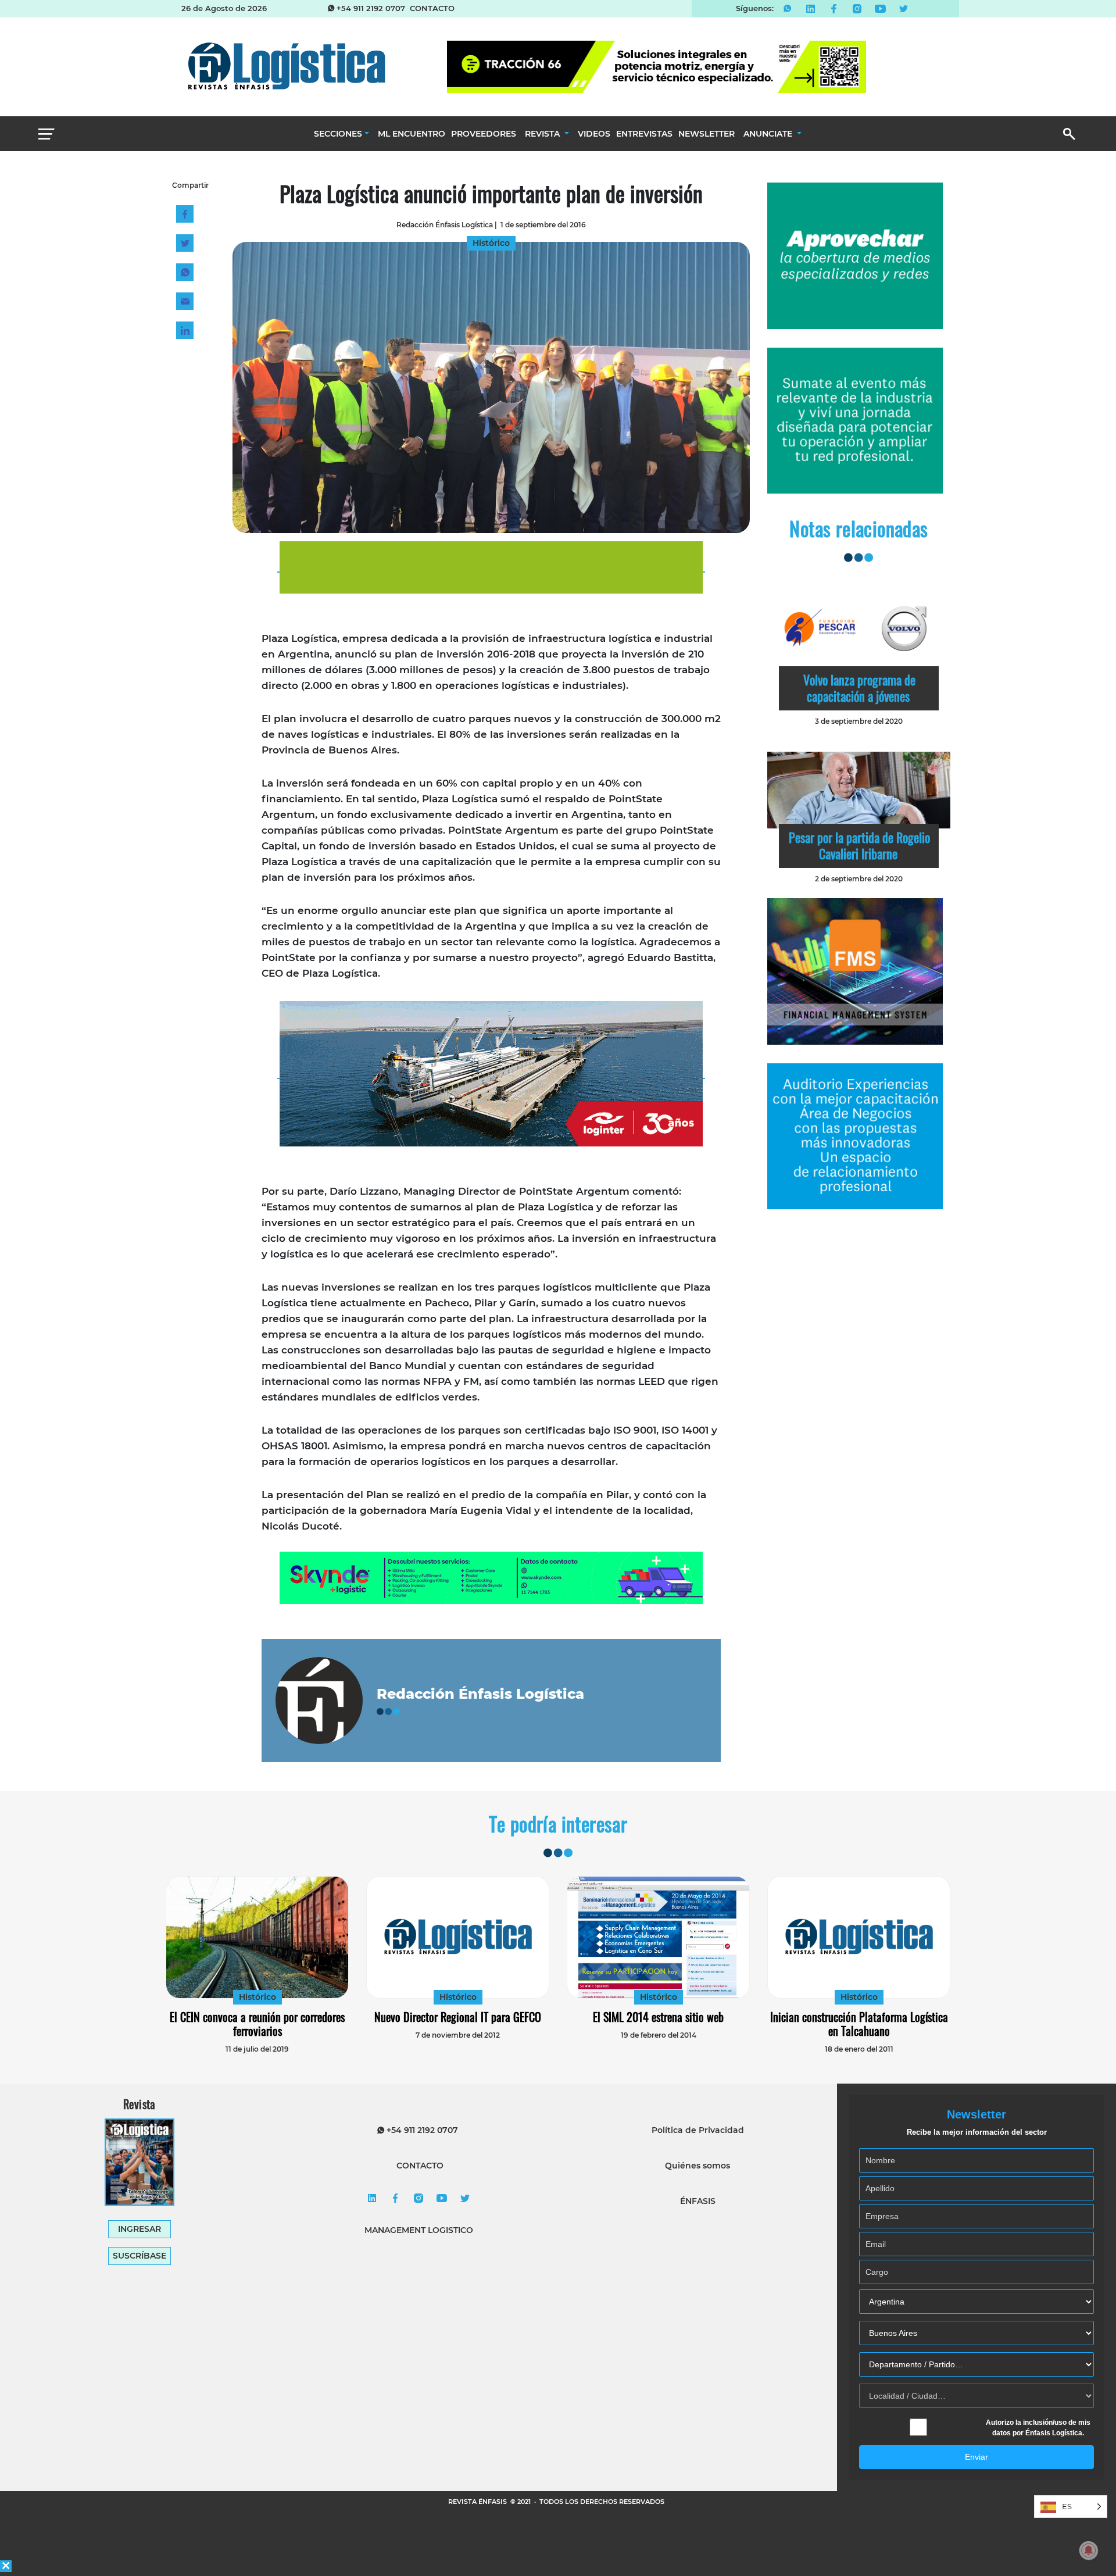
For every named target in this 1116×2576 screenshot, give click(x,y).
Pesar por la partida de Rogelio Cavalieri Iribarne (859, 845)
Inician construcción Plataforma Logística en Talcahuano (859, 2024)
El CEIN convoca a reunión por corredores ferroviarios (257, 2024)
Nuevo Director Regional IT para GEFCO (458, 2017)
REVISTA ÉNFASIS (478, 2502)
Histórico (257, 1997)
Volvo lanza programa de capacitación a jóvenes (859, 688)
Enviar (977, 2457)
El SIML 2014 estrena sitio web (658, 2017)
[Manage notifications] (1089, 2550)
